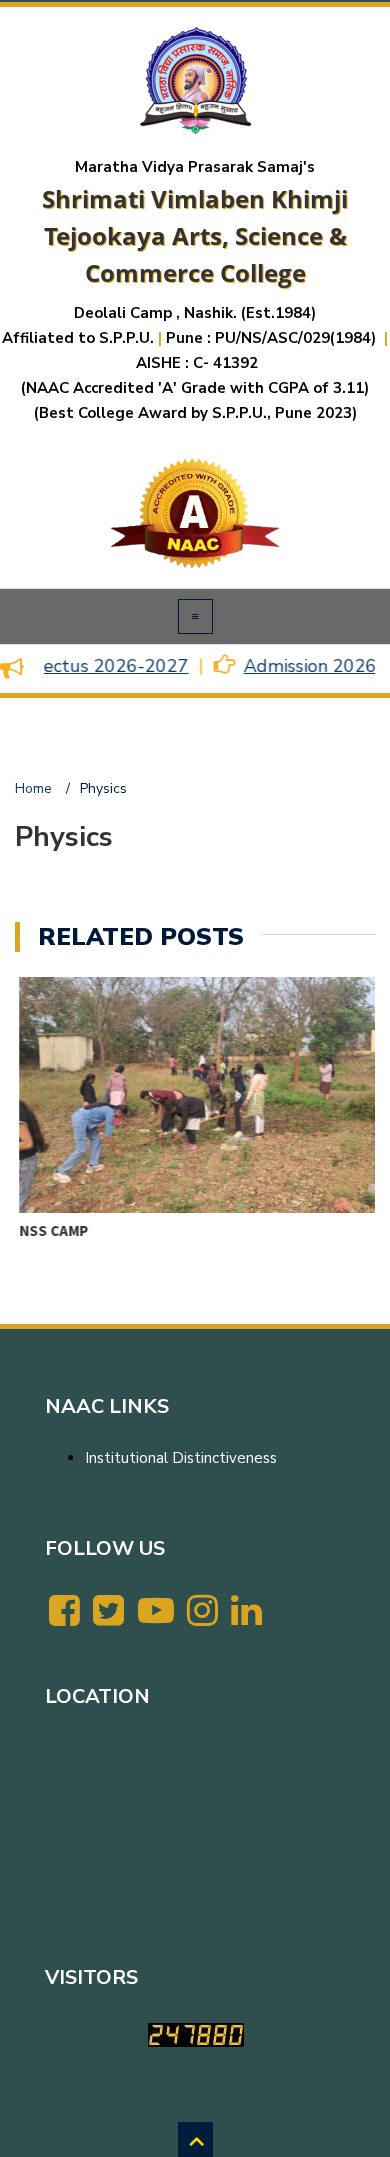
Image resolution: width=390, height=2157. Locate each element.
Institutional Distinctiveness (181, 1458)
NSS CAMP (49, 1230)
